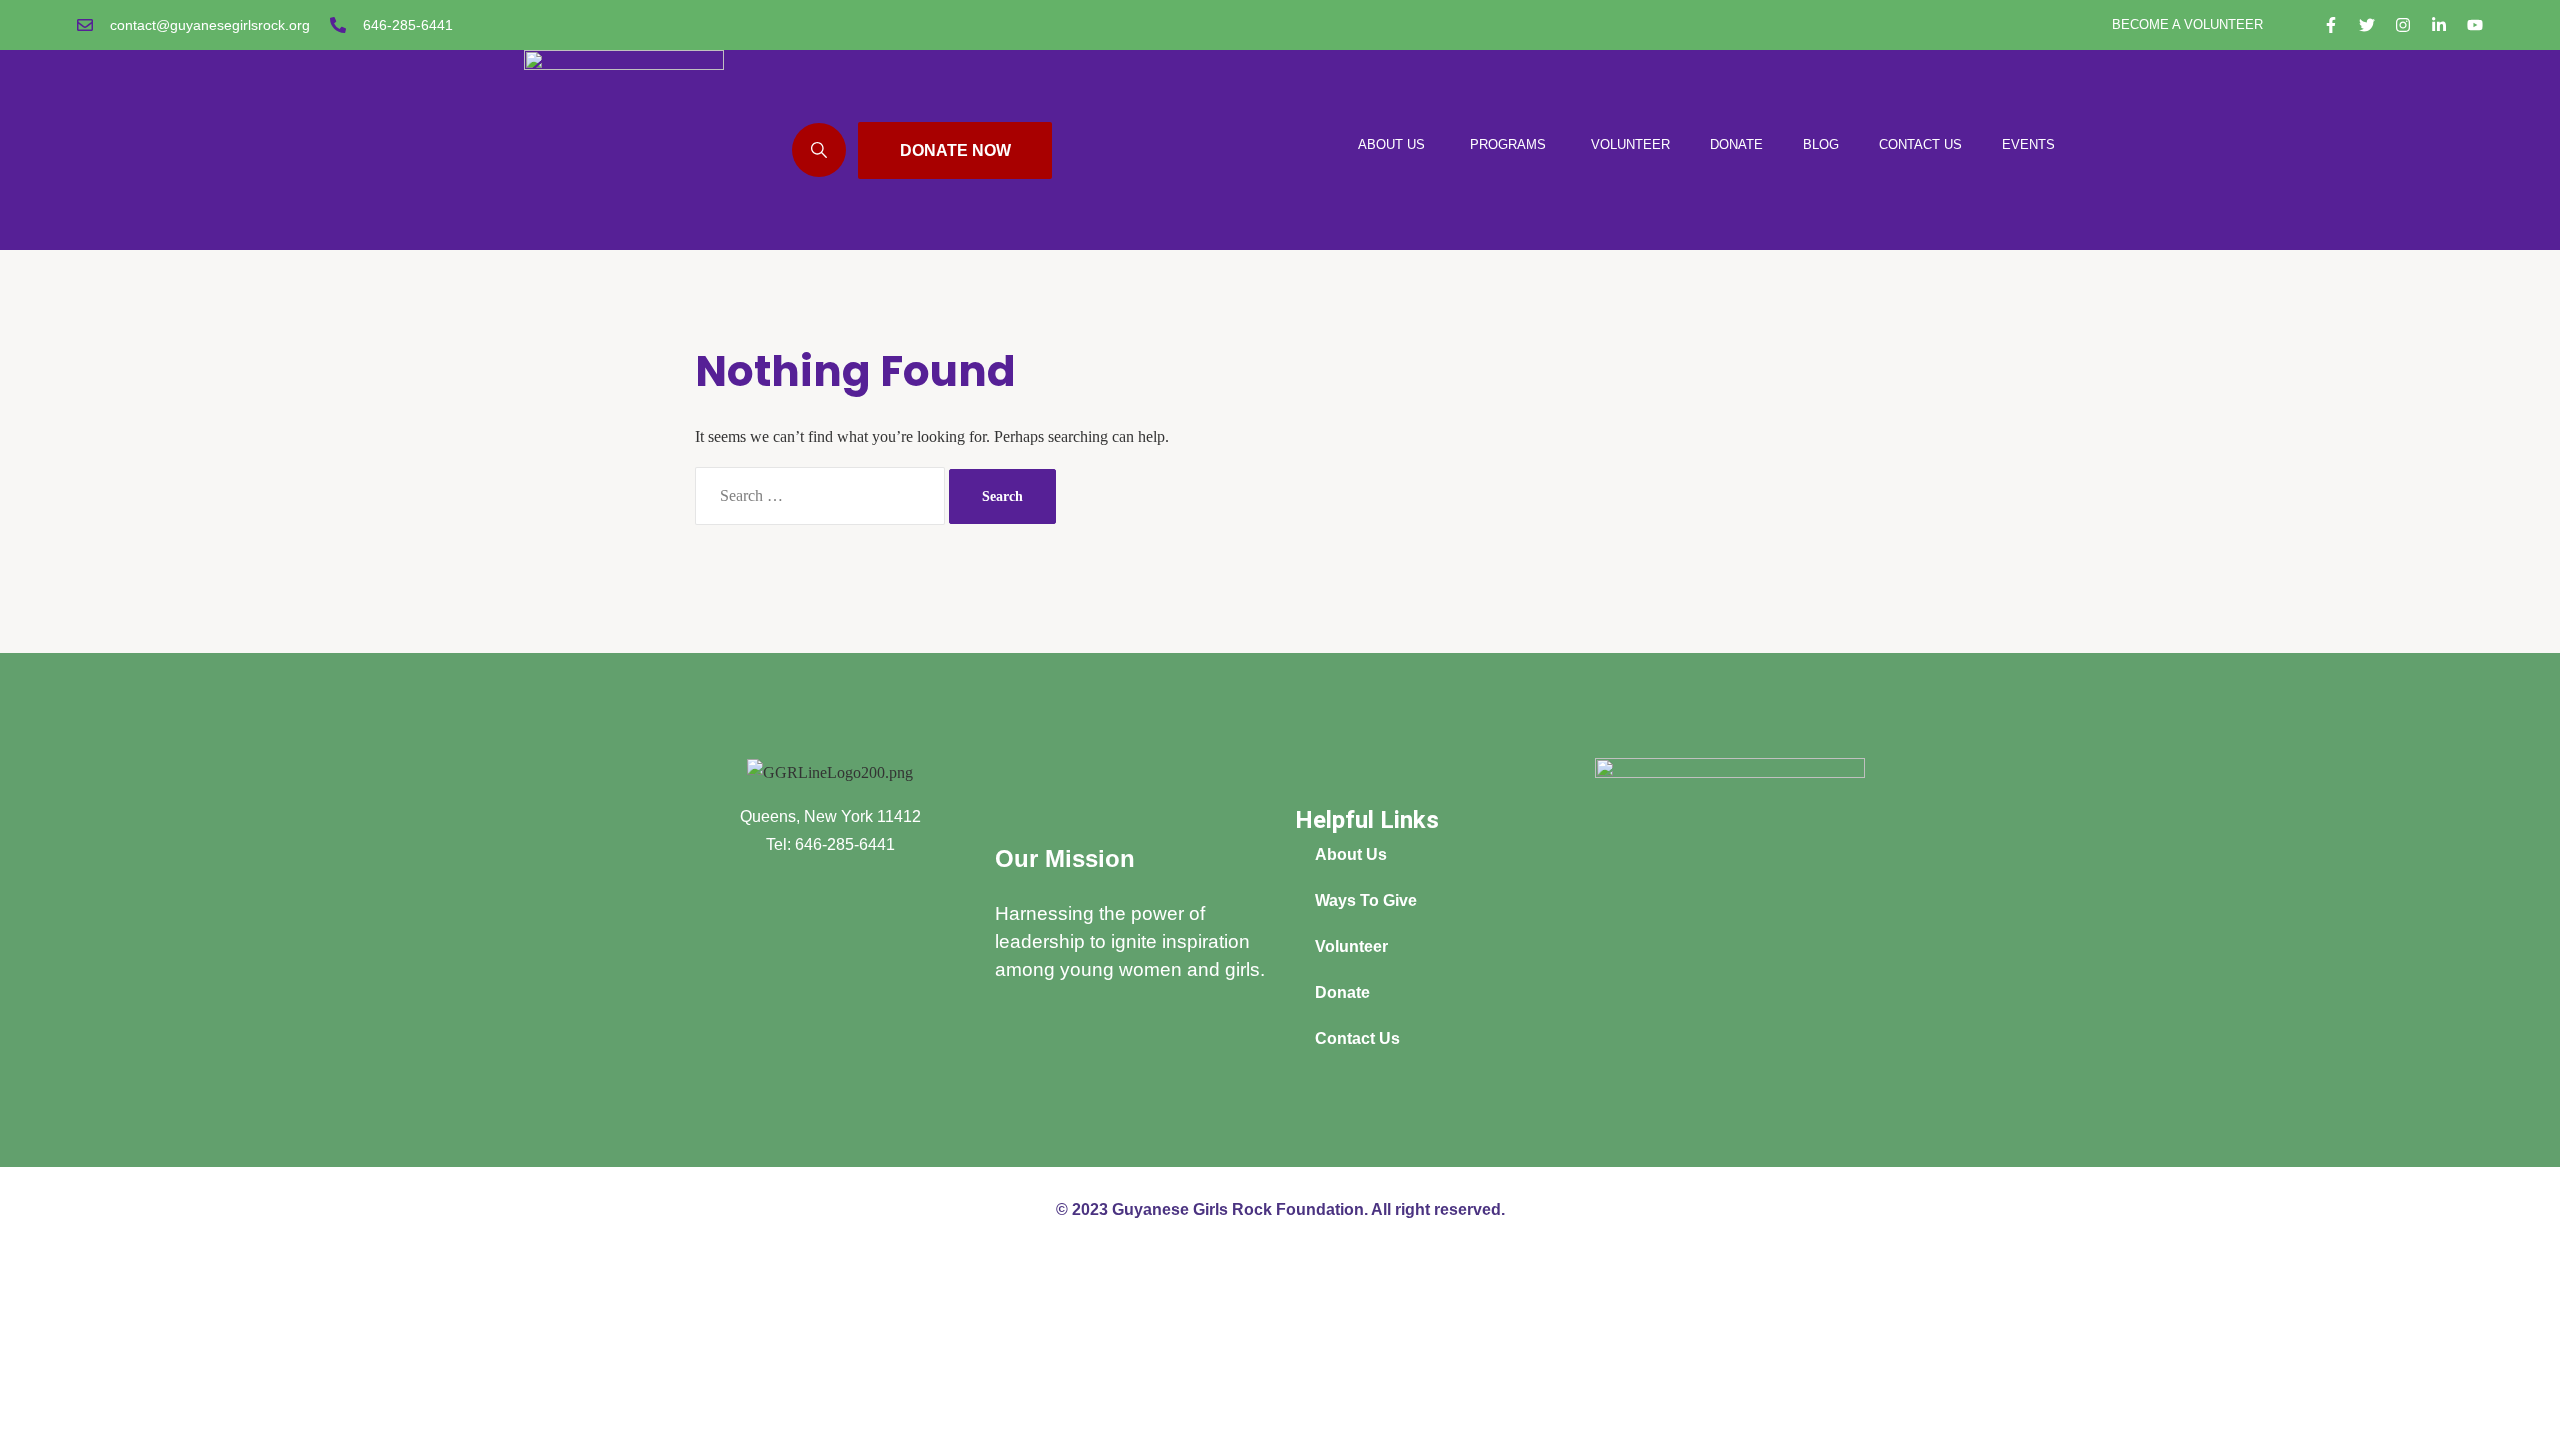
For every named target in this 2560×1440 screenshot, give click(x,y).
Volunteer (1351, 946)
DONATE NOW (955, 150)
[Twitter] (2367, 25)
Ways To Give (1366, 900)
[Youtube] (2475, 25)
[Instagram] (2403, 25)
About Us (1351, 854)
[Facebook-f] (2331, 25)
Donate (1342, 992)
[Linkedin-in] (2439, 25)
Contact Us (1357, 1038)
